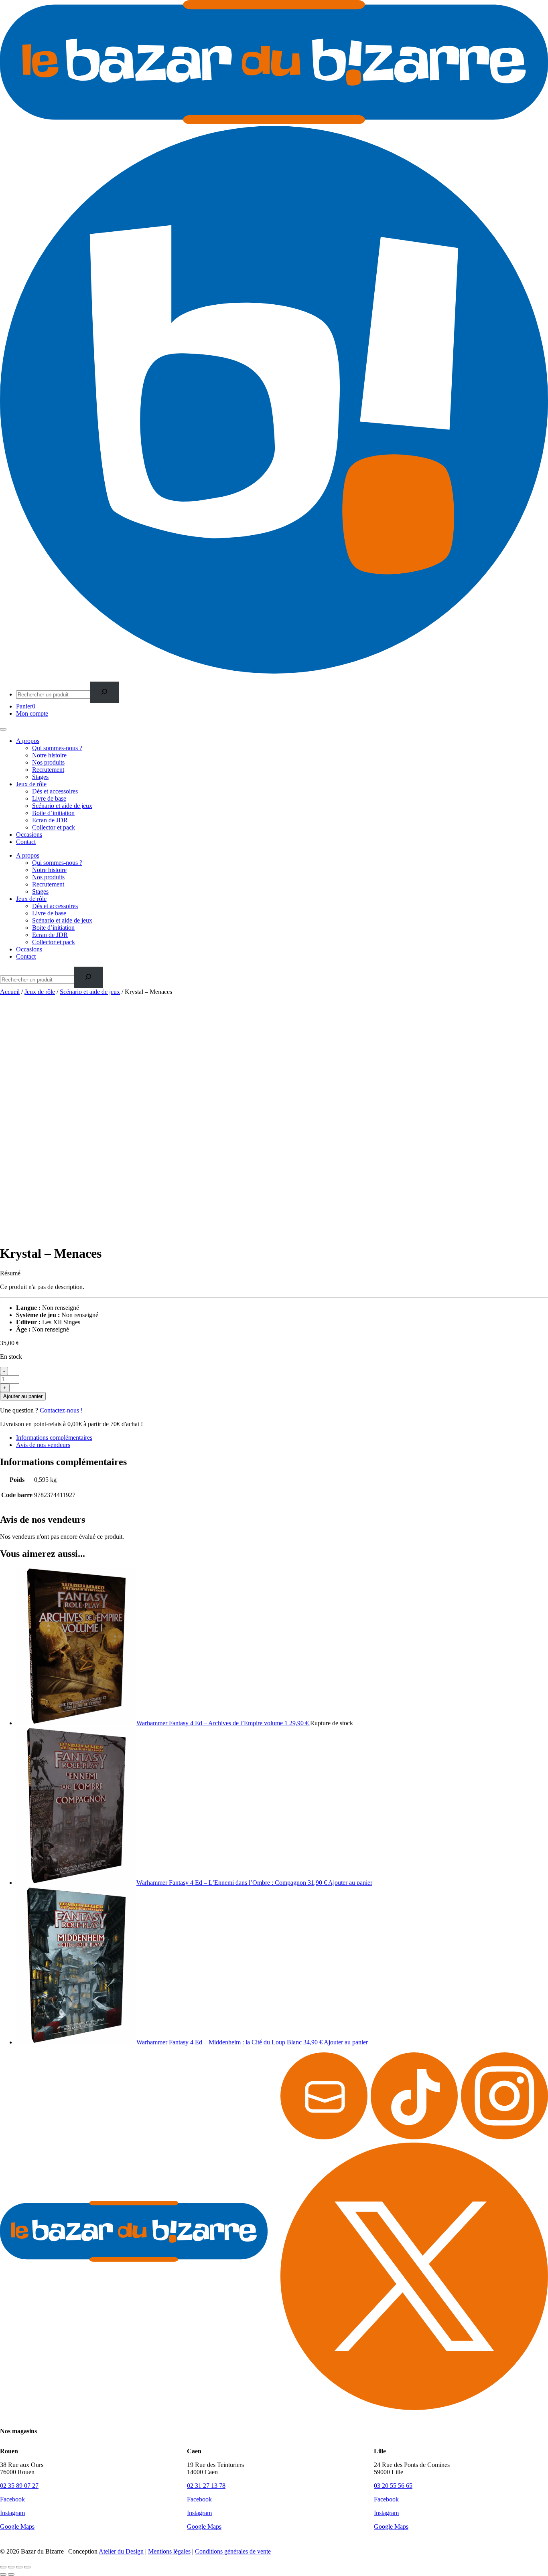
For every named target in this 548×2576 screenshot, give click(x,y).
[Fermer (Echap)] (27, 2567)
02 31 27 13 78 (206, 2486)
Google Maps (17, 2526)
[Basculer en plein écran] (11, 2567)
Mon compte (32, 713)
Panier (26, 706)
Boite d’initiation (53, 813)
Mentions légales (169, 2551)
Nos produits (48, 762)
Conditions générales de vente (233, 2551)
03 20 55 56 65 (393, 2486)
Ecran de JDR (50, 820)
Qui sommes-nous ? (57, 748)
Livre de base (49, 798)
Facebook (12, 2499)
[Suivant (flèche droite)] (11, 2574)
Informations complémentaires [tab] (54, 1438)
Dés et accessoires (55, 791)
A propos (28, 741)
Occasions (29, 835)
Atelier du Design (121, 2551)
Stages (40, 777)
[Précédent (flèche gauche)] (3, 2574)
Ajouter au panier (23, 1396)
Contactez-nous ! (61, 1410)
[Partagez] (19, 2567)
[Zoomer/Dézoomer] (3, 2567)
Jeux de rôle (31, 784)
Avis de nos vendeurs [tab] (43, 1445)
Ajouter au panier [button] (350, 1883)
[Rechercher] (105, 692)
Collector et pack (54, 827)
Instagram (12, 2513)
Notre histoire (49, 755)
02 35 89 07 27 (19, 2486)
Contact (26, 842)
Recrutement (48, 770)
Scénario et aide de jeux (62, 806)
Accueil (10, 992)
